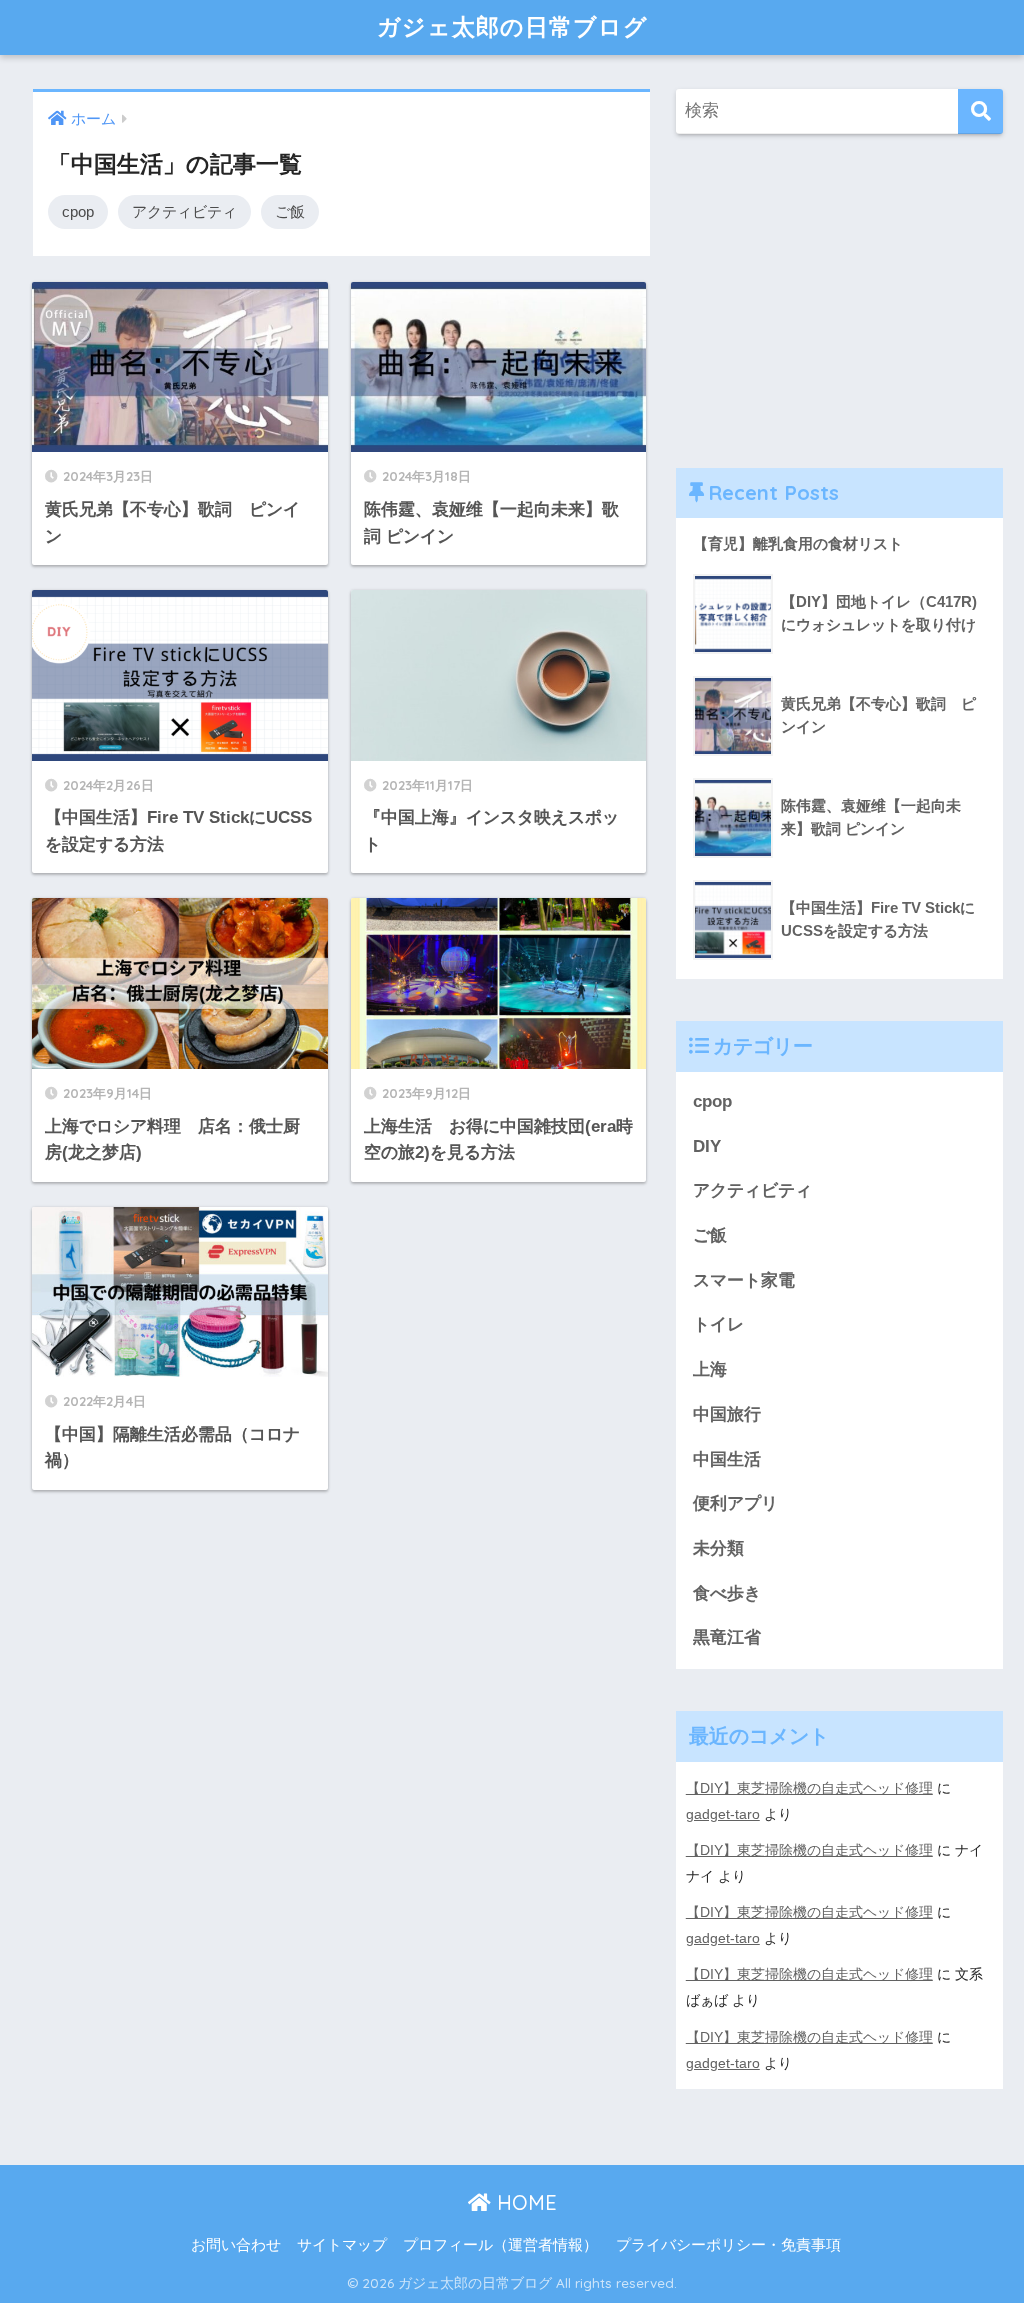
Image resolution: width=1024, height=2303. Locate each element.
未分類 (718, 1548)
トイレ (718, 1324)
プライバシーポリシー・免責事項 (728, 2245)
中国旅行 (727, 1414)
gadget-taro (723, 1814)
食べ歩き (727, 1593)
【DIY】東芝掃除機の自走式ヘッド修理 (809, 1788)
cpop (78, 211)
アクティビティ (184, 211)
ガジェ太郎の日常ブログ (512, 26)
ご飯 (290, 211)
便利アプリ (735, 1503)
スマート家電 (744, 1280)
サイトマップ (342, 2245)
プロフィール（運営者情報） (500, 2245)
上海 (710, 1369)
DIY (707, 1146)
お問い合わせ (236, 2245)
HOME (524, 2202)
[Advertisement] (840, 301)
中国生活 (727, 1459)
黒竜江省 (727, 1637)
